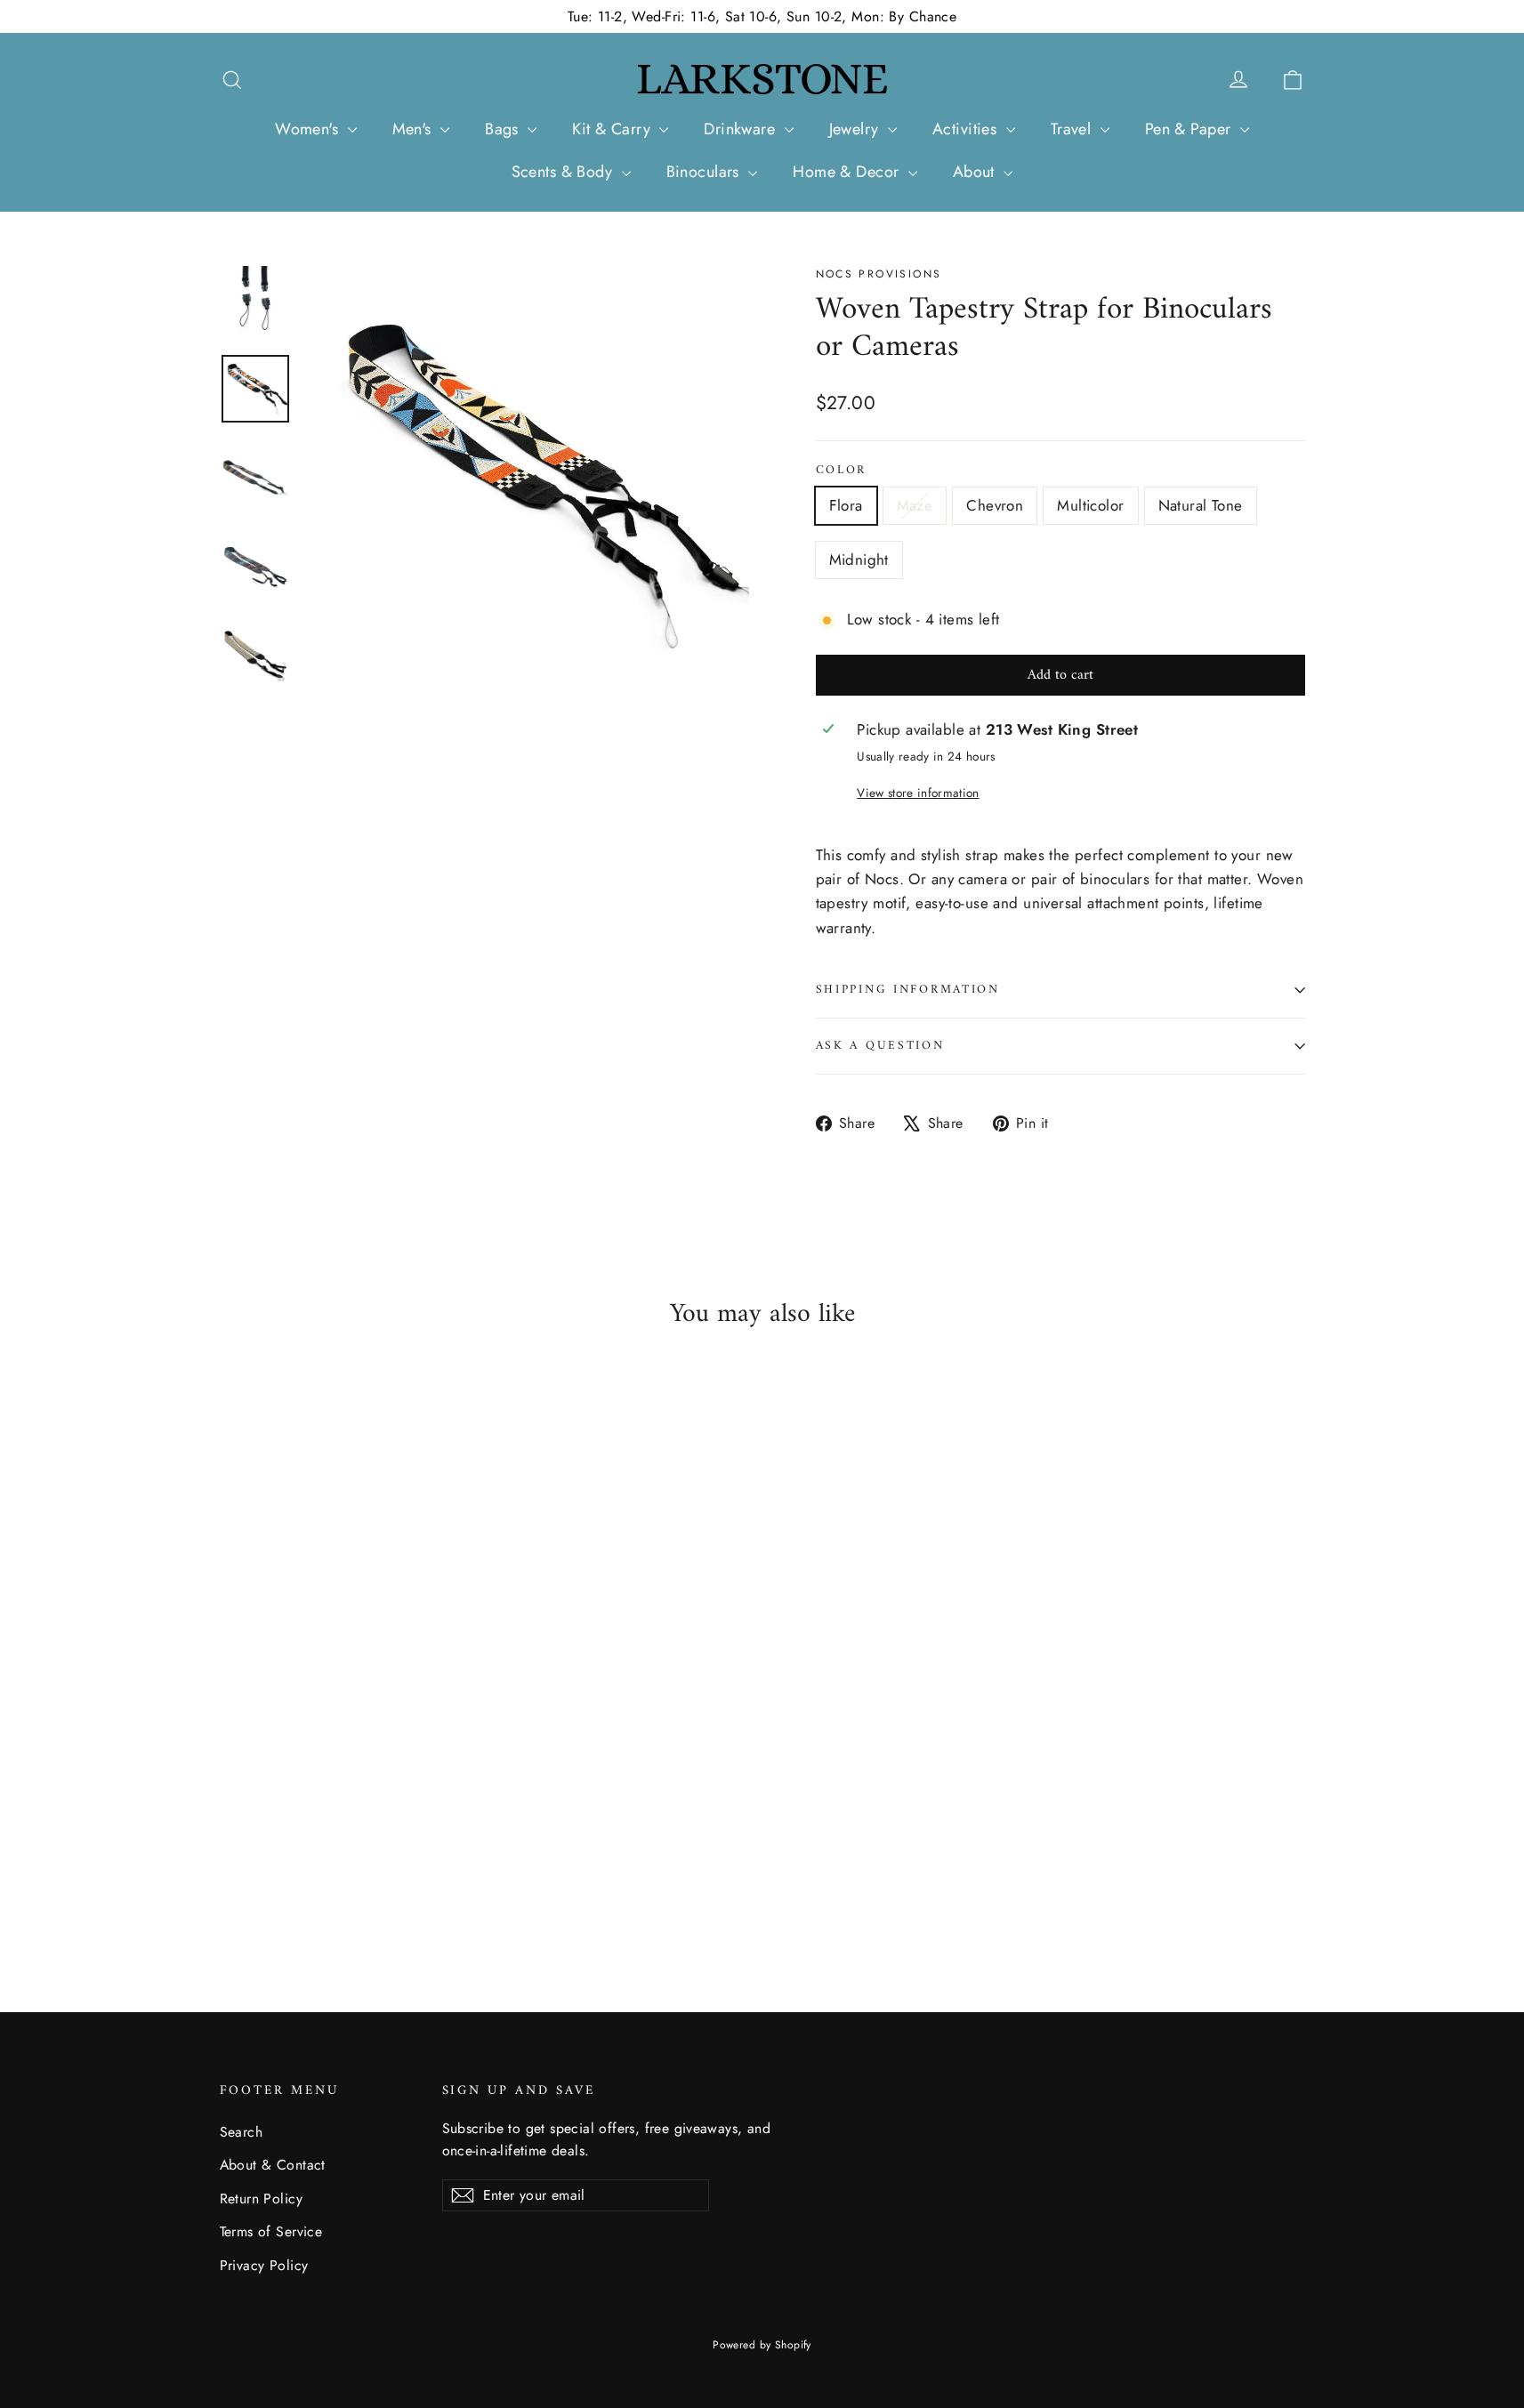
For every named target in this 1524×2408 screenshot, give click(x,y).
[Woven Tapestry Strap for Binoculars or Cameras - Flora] (231, 1876)
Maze (915, 505)
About (976, 172)
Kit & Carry (613, 129)
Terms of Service (271, 2231)
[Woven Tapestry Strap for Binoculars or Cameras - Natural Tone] (320, 1876)
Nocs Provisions (879, 274)
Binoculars (706, 172)
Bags (504, 129)
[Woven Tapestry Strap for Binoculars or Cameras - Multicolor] (298, 1876)
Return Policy (262, 2199)
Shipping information (908, 990)
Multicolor (1090, 505)
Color (842, 471)
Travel (1073, 129)
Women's (309, 129)
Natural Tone (1201, 505)
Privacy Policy (264, 2265)
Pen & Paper (1190, 129)
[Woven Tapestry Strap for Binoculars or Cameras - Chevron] (275, 1876)
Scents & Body (564, 172)
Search (242, 2132)
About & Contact (273, 2165)
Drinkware (742, 129)
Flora (846, 505)
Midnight (859, 560)
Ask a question (880, 1046)
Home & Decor (848, 172)
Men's (415, 129)
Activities (967, 129)
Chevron (995, 505)
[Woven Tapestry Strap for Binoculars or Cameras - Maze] (253, 1876)
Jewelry (856, 129)
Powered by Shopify (762, 2345)
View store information (918, 793)
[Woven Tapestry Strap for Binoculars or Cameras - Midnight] (342, 1876)
